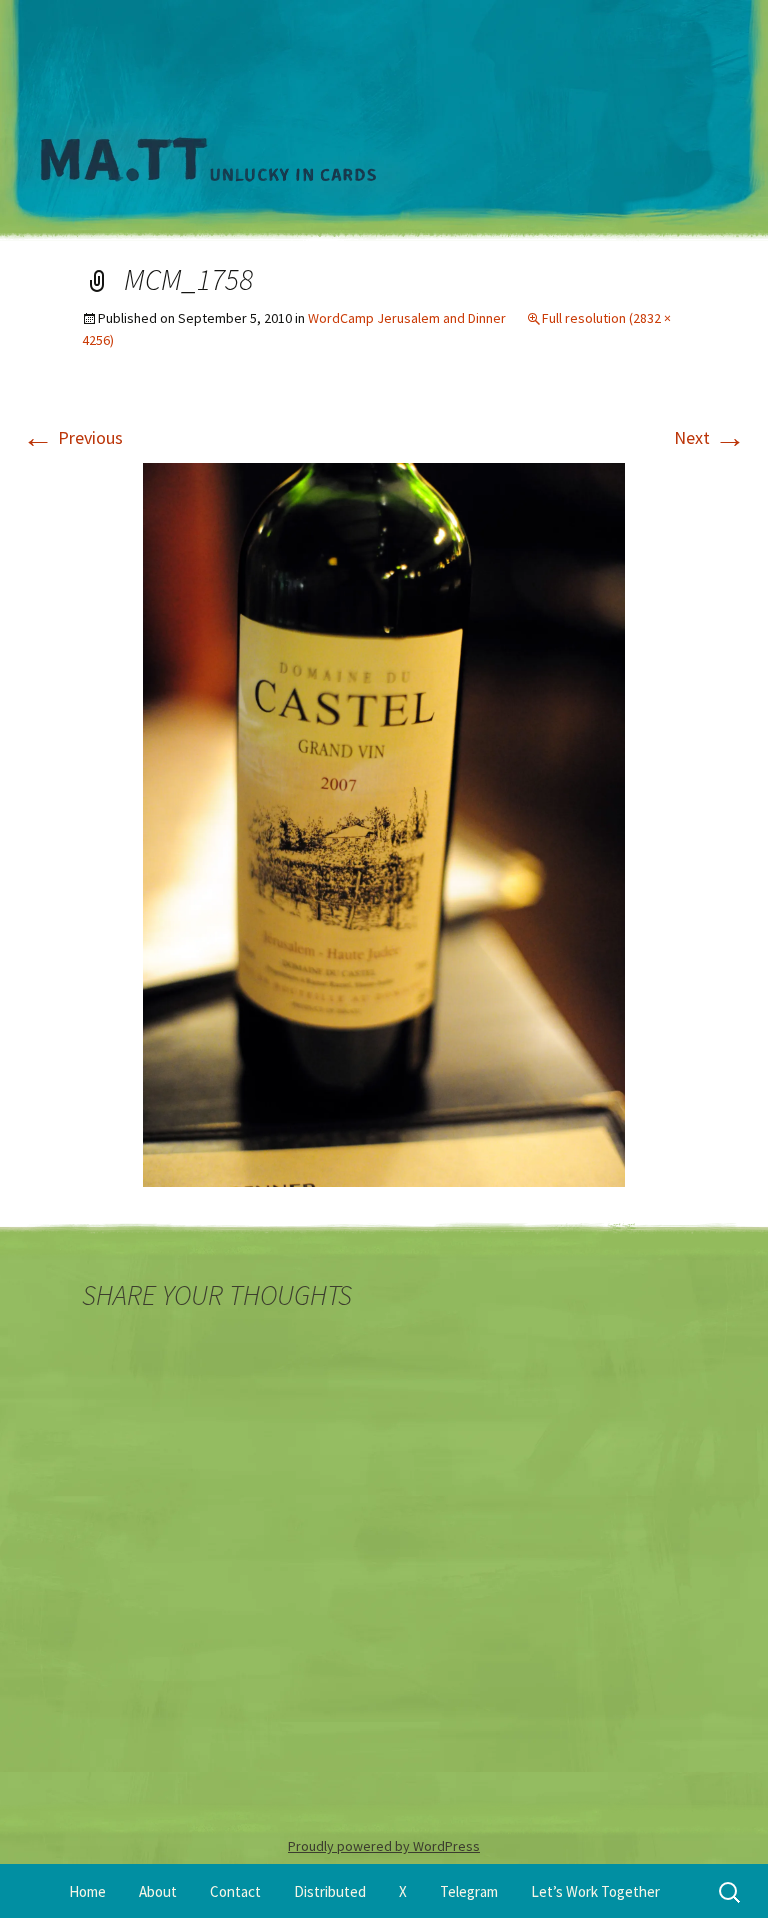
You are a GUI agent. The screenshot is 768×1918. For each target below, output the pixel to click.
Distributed (330, 1891)
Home (87, 1891)
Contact (235, 1891)
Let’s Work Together (595, 1891)
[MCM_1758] (384, 823)
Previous (72, 437)
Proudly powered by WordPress (384, 1846)
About (158, 1891)
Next (710, 437)
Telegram (469, 1891)
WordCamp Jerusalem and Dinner (407, 318)
